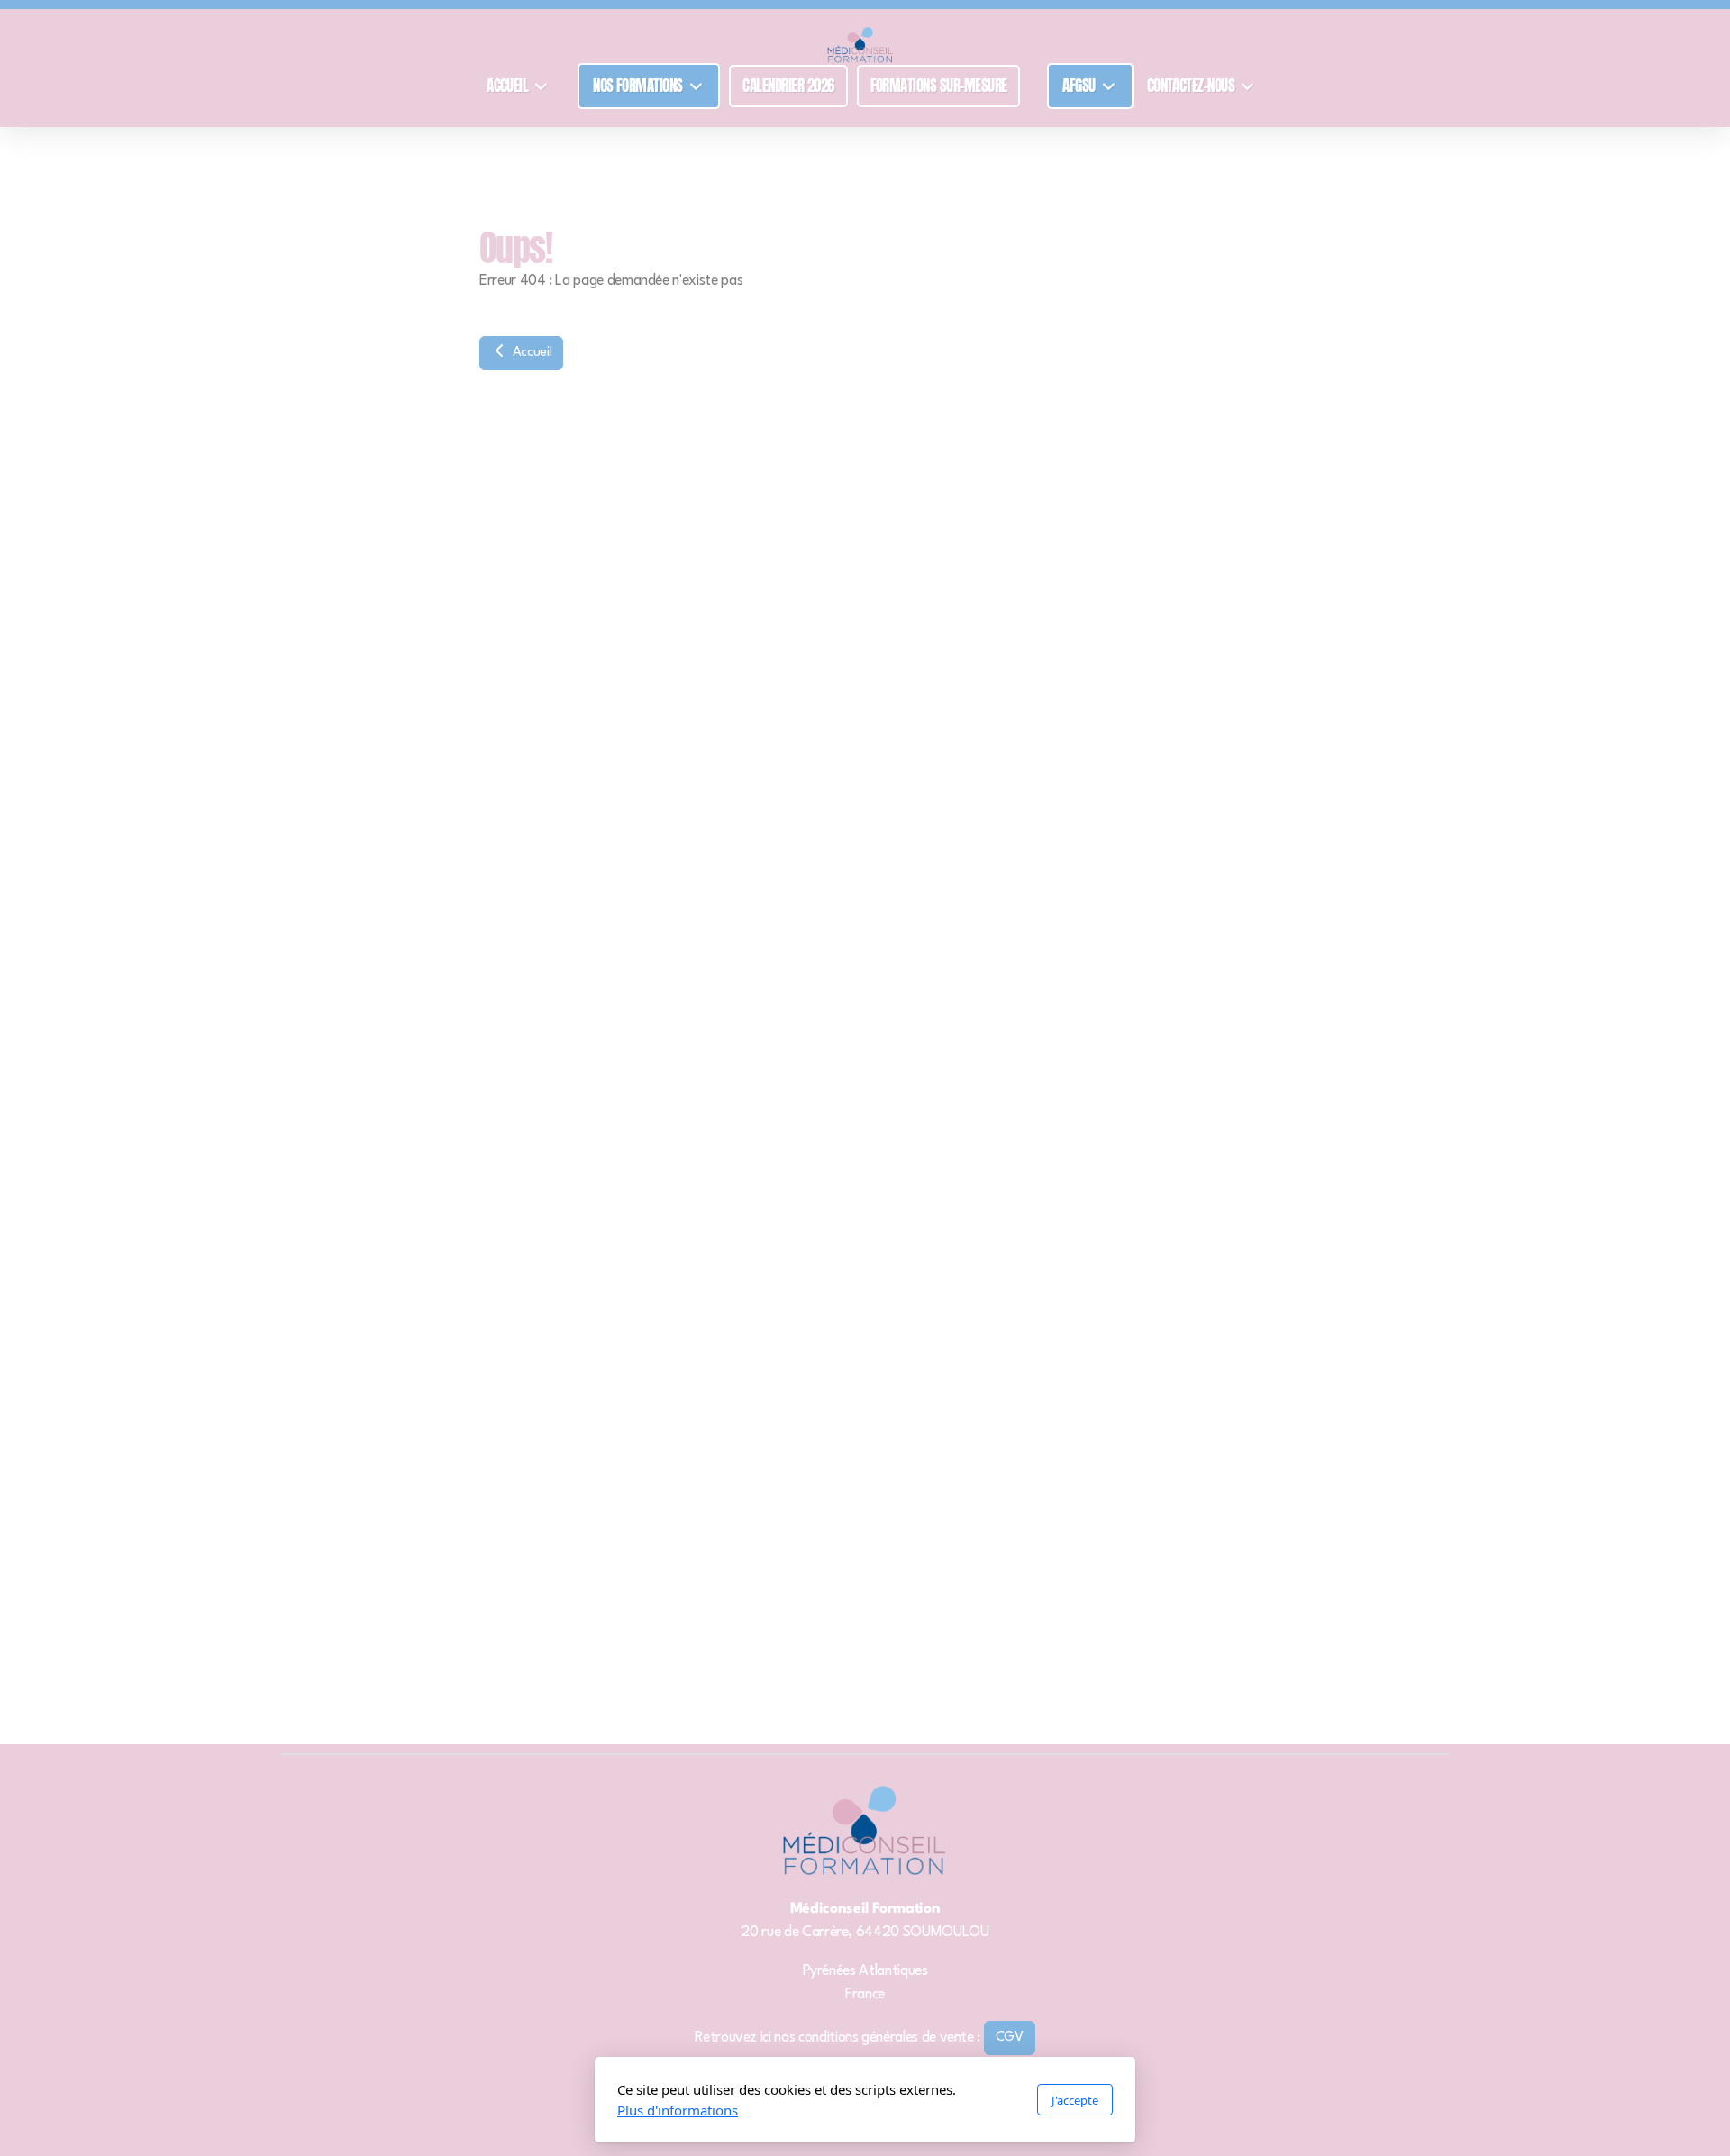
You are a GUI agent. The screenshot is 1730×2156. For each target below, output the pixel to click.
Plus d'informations (678, 2110)
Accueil (530, 353)
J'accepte (1075, 2100)
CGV (1010, 2038)
